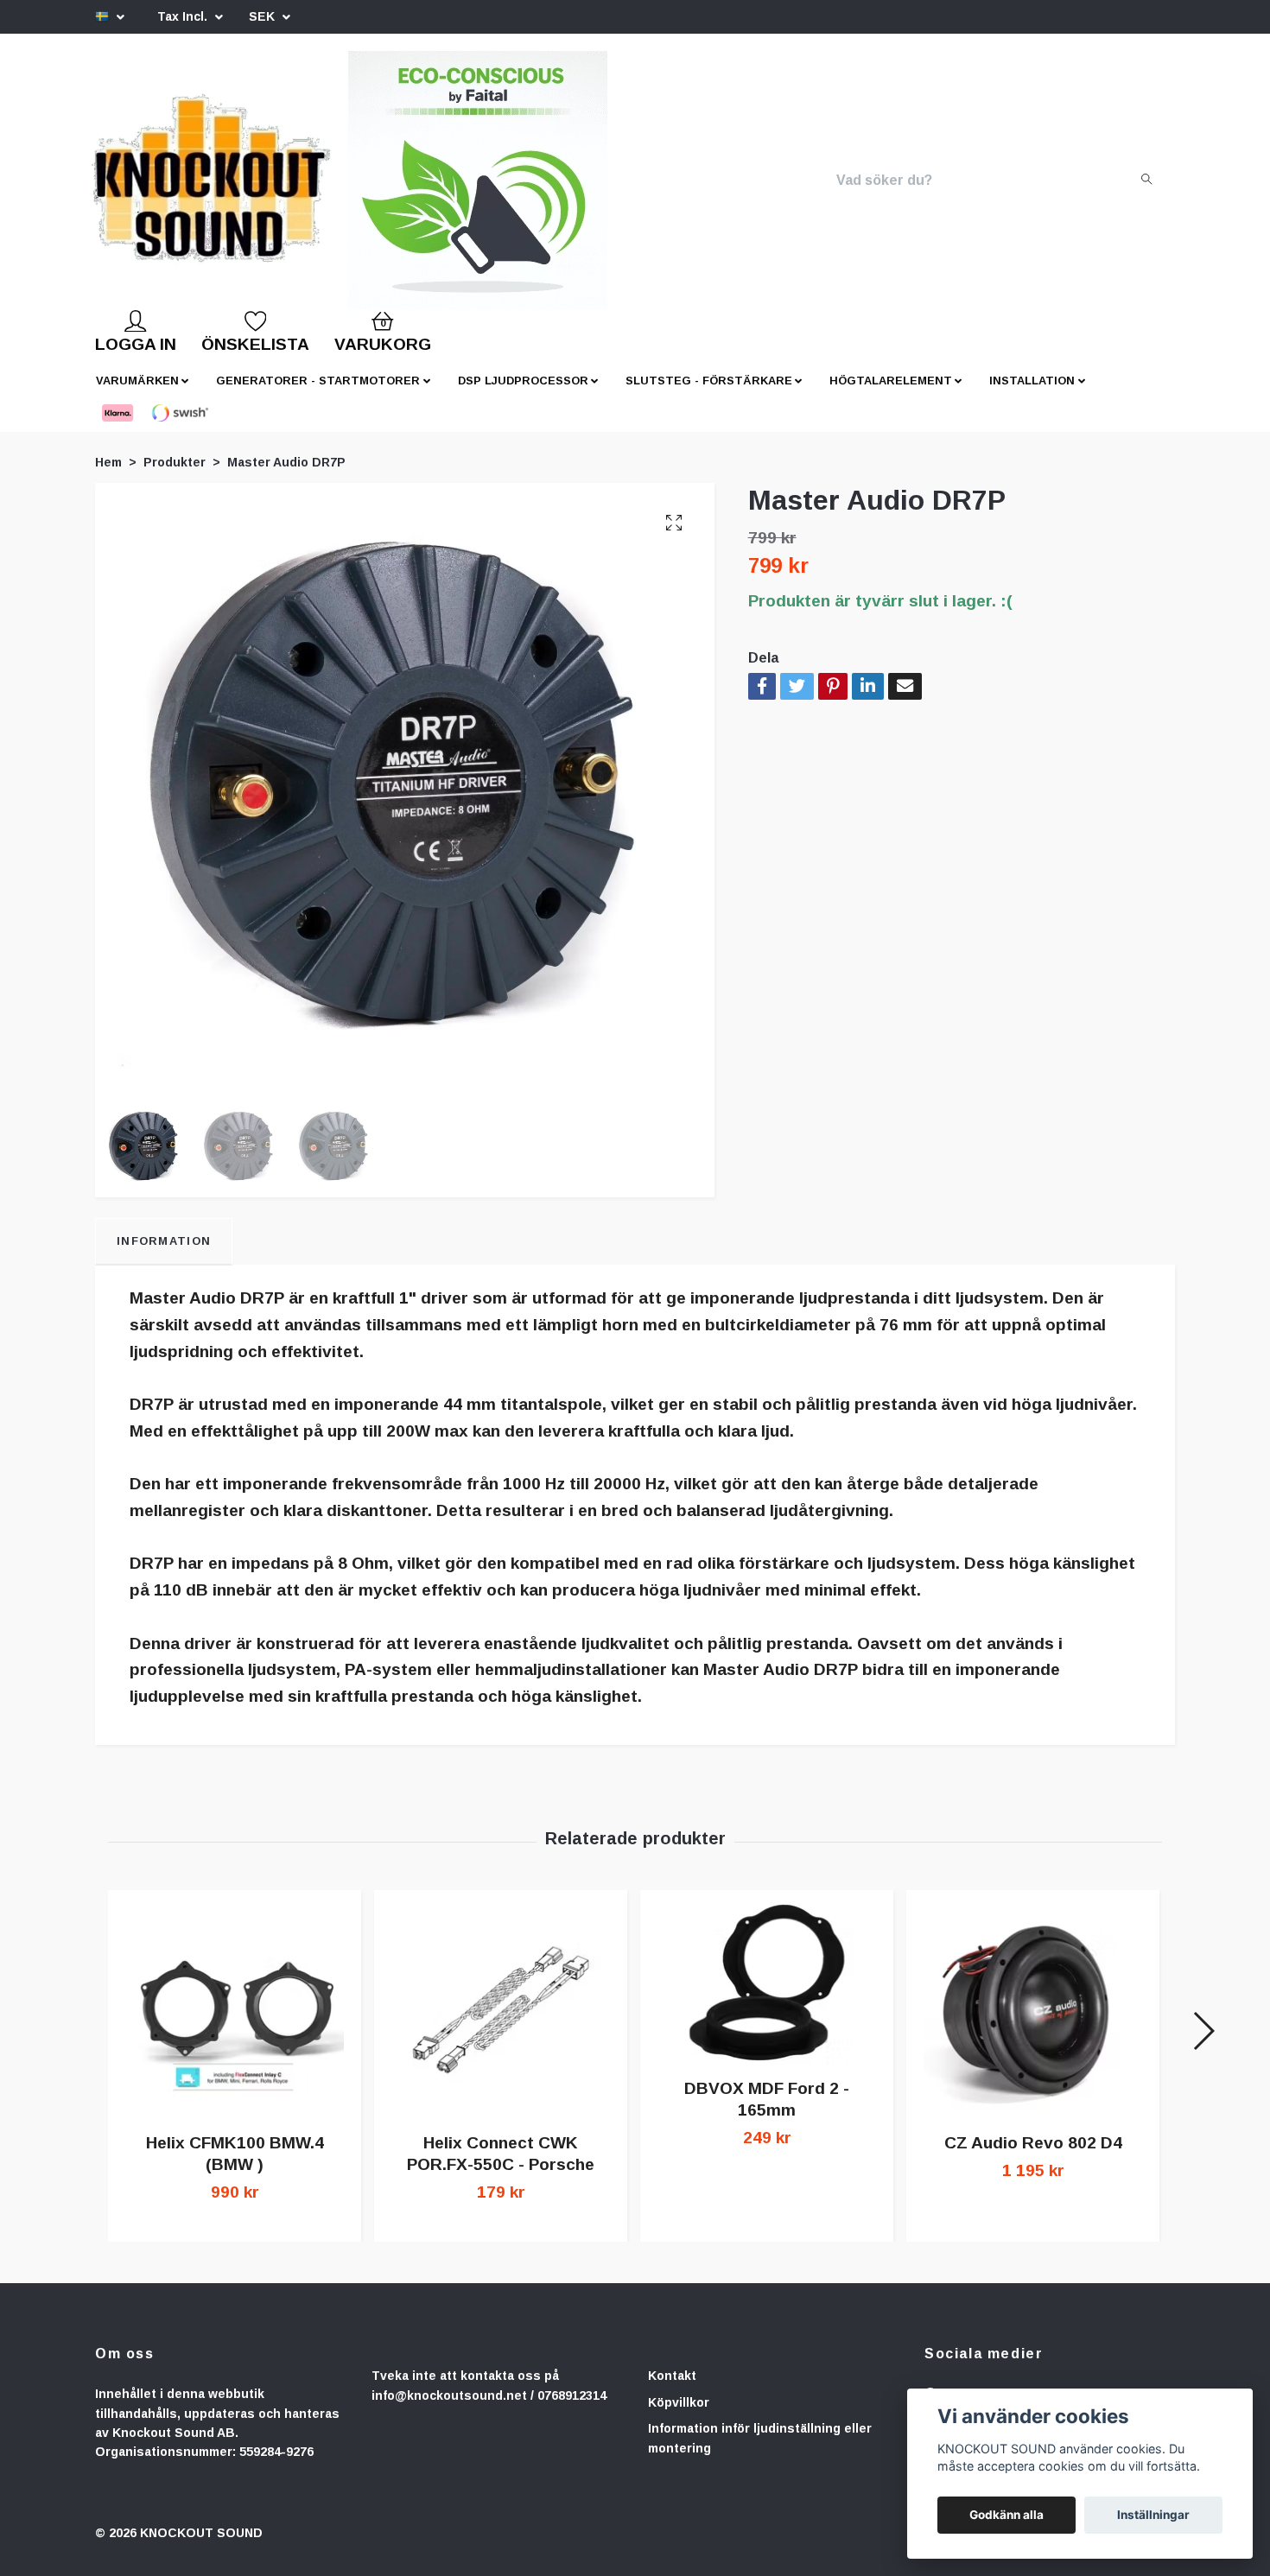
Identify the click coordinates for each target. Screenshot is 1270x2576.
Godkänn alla (1006, 2515)
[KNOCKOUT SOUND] (270, 187)
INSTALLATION (1032, 394)
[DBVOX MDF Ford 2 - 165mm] (767, 1996)
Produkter (175, 476)
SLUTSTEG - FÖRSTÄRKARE (709, 394)
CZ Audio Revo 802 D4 (1033, 2157)
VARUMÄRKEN (137, 394)
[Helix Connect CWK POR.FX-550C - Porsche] (501, 2024)
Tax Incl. (184, 16)
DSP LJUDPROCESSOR (523, 394)
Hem (108, 476)
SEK (264, 16)
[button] (1203, 2045)
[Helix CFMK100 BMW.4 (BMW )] (235, 2024)
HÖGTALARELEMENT (891, 394)
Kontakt (672, 2389)
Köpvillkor (679, 2416)
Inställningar (1153, 2515)
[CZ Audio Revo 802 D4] (1033, 2024)
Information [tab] (164, 1255)
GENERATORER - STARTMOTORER (318, 394)
